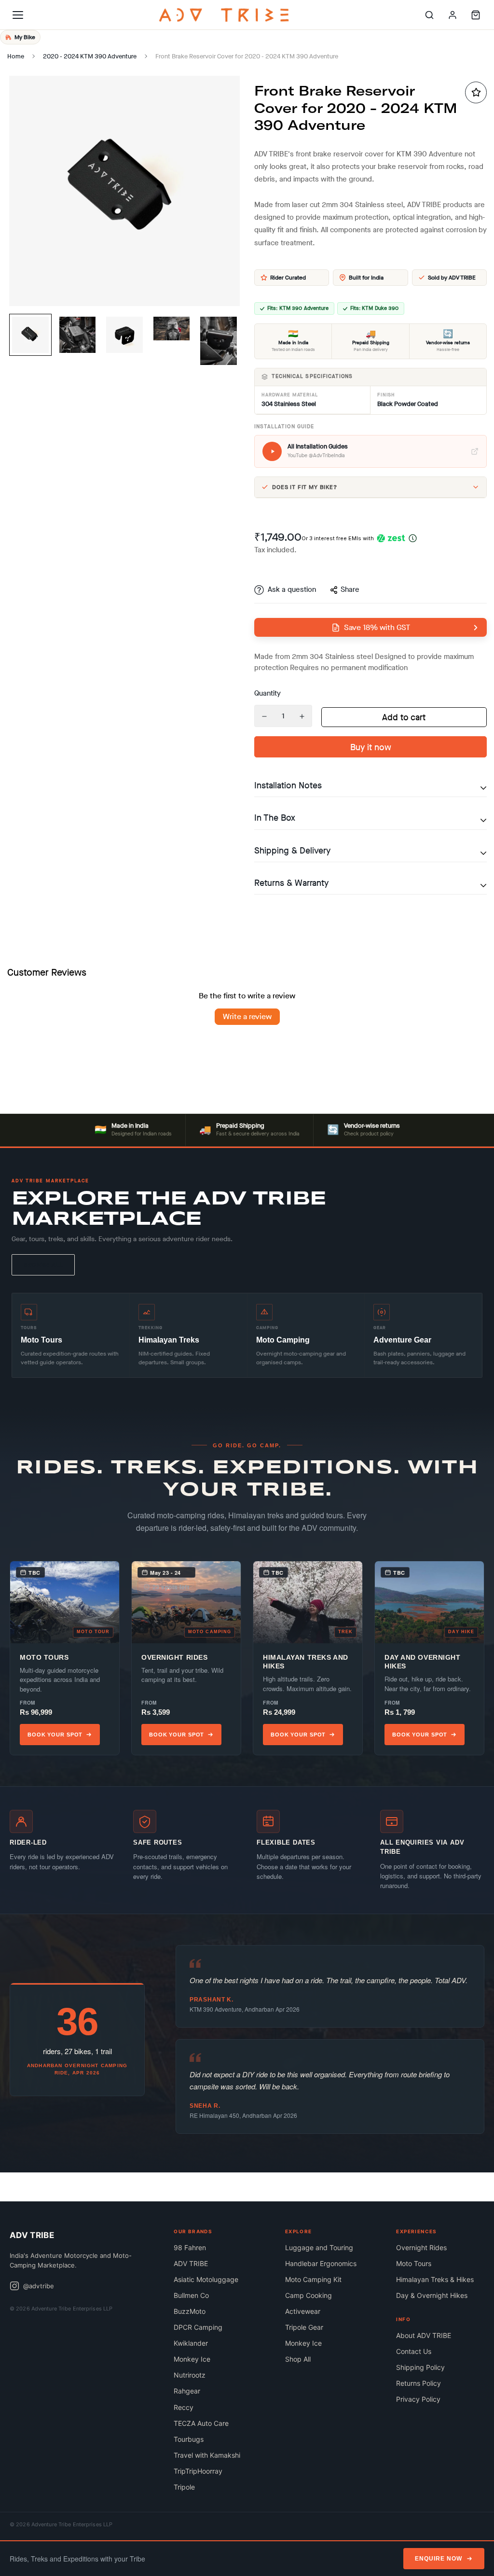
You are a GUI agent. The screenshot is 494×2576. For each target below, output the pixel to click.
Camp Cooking (309, 2295)
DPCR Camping (198, 2327)
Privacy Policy (418, 2399)
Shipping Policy (420, 2367)
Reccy (184, 2407)
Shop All (298, 2359)
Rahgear (187, 2391)
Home (16, 56)
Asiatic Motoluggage (206, 2279)
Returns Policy (419, 2383)
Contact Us (414, 2351)
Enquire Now (439, 2559)
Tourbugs (189, 2439)
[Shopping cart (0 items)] (476, 15)
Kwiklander (191, 2343)
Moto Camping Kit (313, 2279)
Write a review (247, 1016)
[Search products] (429, 15)
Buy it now (371, 747)
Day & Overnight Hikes (432, 2295)
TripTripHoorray (198, 2471)
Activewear (303, 2311)
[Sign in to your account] (453, 15)
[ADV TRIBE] (224, 15)
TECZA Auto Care (201, 2423)
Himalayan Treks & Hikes (435, 2279)
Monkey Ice (192, 2359)
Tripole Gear (304, 2327)
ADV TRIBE (191, 2263)
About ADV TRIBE (424, 2335)
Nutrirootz (190, 2375)
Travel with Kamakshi (207, 2455)
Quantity (268, 693)
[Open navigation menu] (18, 15)
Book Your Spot (55, 1735)
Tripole (184, 2487)
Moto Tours (414, 2263)
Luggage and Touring (319, 2247)
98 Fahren (190, 2247)
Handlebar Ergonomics (321, 2263)
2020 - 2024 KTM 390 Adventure (90, 56)
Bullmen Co (191, 2295)
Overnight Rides (421, 2247)
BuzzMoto (190, 2311)
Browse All (43, 1265)
